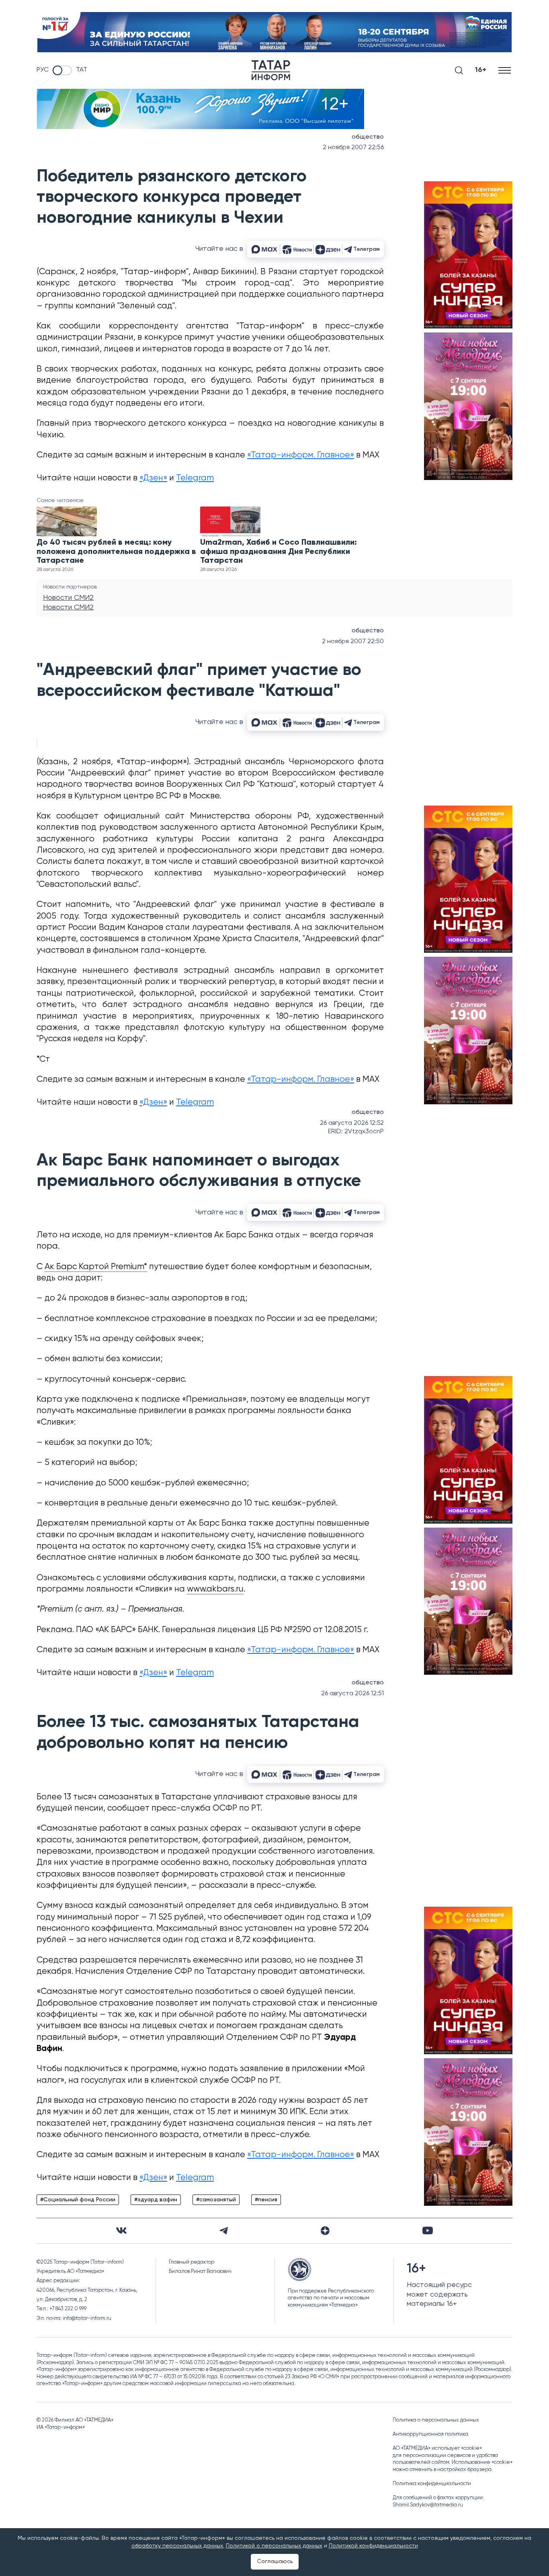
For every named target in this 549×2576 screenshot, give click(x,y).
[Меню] (505, 70)
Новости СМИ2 (68, 598)
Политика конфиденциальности (432, 2484)
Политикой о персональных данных (274, 2546)
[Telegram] (224, 2231)
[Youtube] (428, 2230)
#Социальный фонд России (78, 2200)
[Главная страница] (271, 70)
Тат (82, 70)
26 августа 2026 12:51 (352, 1694)
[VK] (121, 2230)
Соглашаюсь (275, 2562)
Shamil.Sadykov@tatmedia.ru (428, 2505)
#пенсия (266, 2200)
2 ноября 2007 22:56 (353, 148)
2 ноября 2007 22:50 (353, 642)
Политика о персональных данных (436, 2420)
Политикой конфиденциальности (373, 2546)
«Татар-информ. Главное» (301, 455)
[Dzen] (325, 2231)
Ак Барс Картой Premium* (96, 1267)
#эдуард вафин (156, 2200)
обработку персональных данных (177, 2546)
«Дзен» (153, 478)
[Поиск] (459, 70)
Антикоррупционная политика (430, 2434)
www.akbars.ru (215, 1589)
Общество (368, 137)
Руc (43, 70)
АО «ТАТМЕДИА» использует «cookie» (437, 2448)
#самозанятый (216, 2200)
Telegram (195, 478)
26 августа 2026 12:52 (352, 1123)
